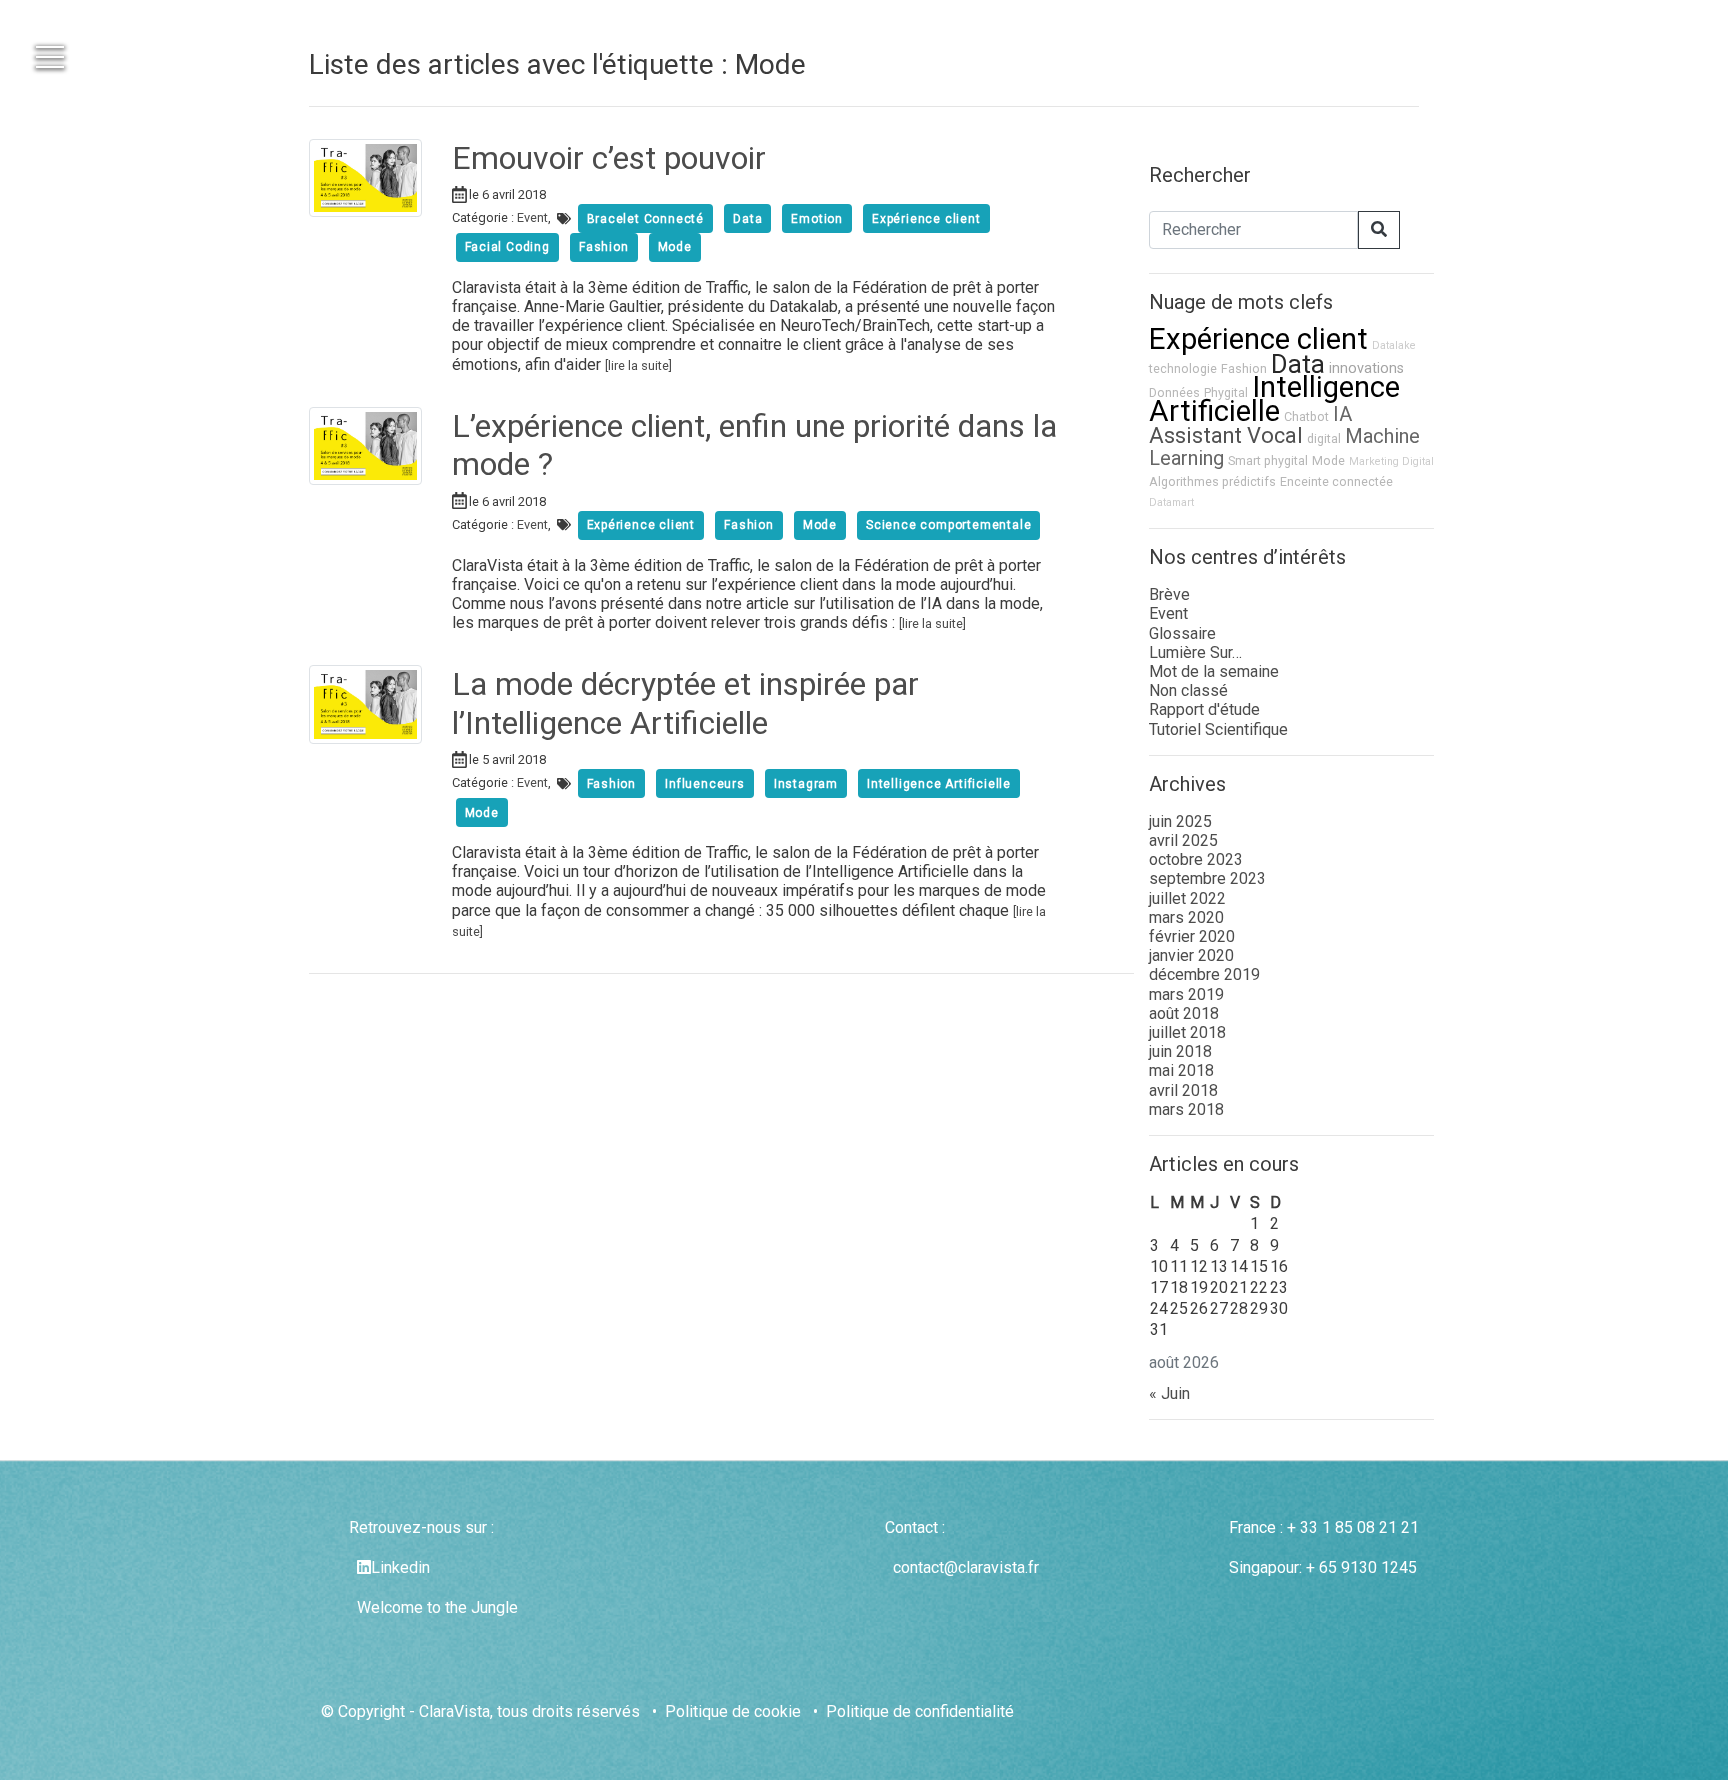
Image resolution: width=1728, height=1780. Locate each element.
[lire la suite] (638, 365)
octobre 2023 (1196, 859)
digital (1324, 438)
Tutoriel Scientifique (1218, 729)
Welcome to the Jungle (437, 1607)
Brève (1169, 594)
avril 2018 (1183, 1090)
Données (1174, 392)
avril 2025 (1183, 840)
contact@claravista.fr (966, 1567)
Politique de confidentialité (920, 1711)
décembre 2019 (1204, 974)
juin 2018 (1180, 1051)
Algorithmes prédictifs (1212, 481)
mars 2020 (1186, 917)
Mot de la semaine (1214, 671)
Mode (1328, 460)
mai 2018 (1181, 1070)
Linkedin (400, 1567)
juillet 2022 (1187, 898)
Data (1298, 364)
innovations (1366, 368)
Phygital (1226, 392)
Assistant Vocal (1226, 435)
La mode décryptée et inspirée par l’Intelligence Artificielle (685, 703)
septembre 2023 (1207, 878)
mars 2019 (1186, 994)
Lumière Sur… (1195, 652)
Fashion (1244, 368)
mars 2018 (1186, 1109)
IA (1342, 414)
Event (532, 218)
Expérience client (1258, 339)
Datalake (1394, 345)
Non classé (1188, 690)
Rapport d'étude (1204, 709)
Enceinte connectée (1336, 481)
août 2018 (1184, 1013)
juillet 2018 (1187, 1032)
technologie (1183, 368)
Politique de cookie (733, 1711)
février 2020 (1192, 936)
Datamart (1171, 502)
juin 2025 (1180, 821)
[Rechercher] (1379, 230)
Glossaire (1182, 633)
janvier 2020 (1191, 955)
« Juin (1169, 1393)
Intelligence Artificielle (1274, 399)
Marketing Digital (1391, 461)
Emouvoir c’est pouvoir (609, 158)
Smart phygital (1268, 460)
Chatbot (1306, 416)
